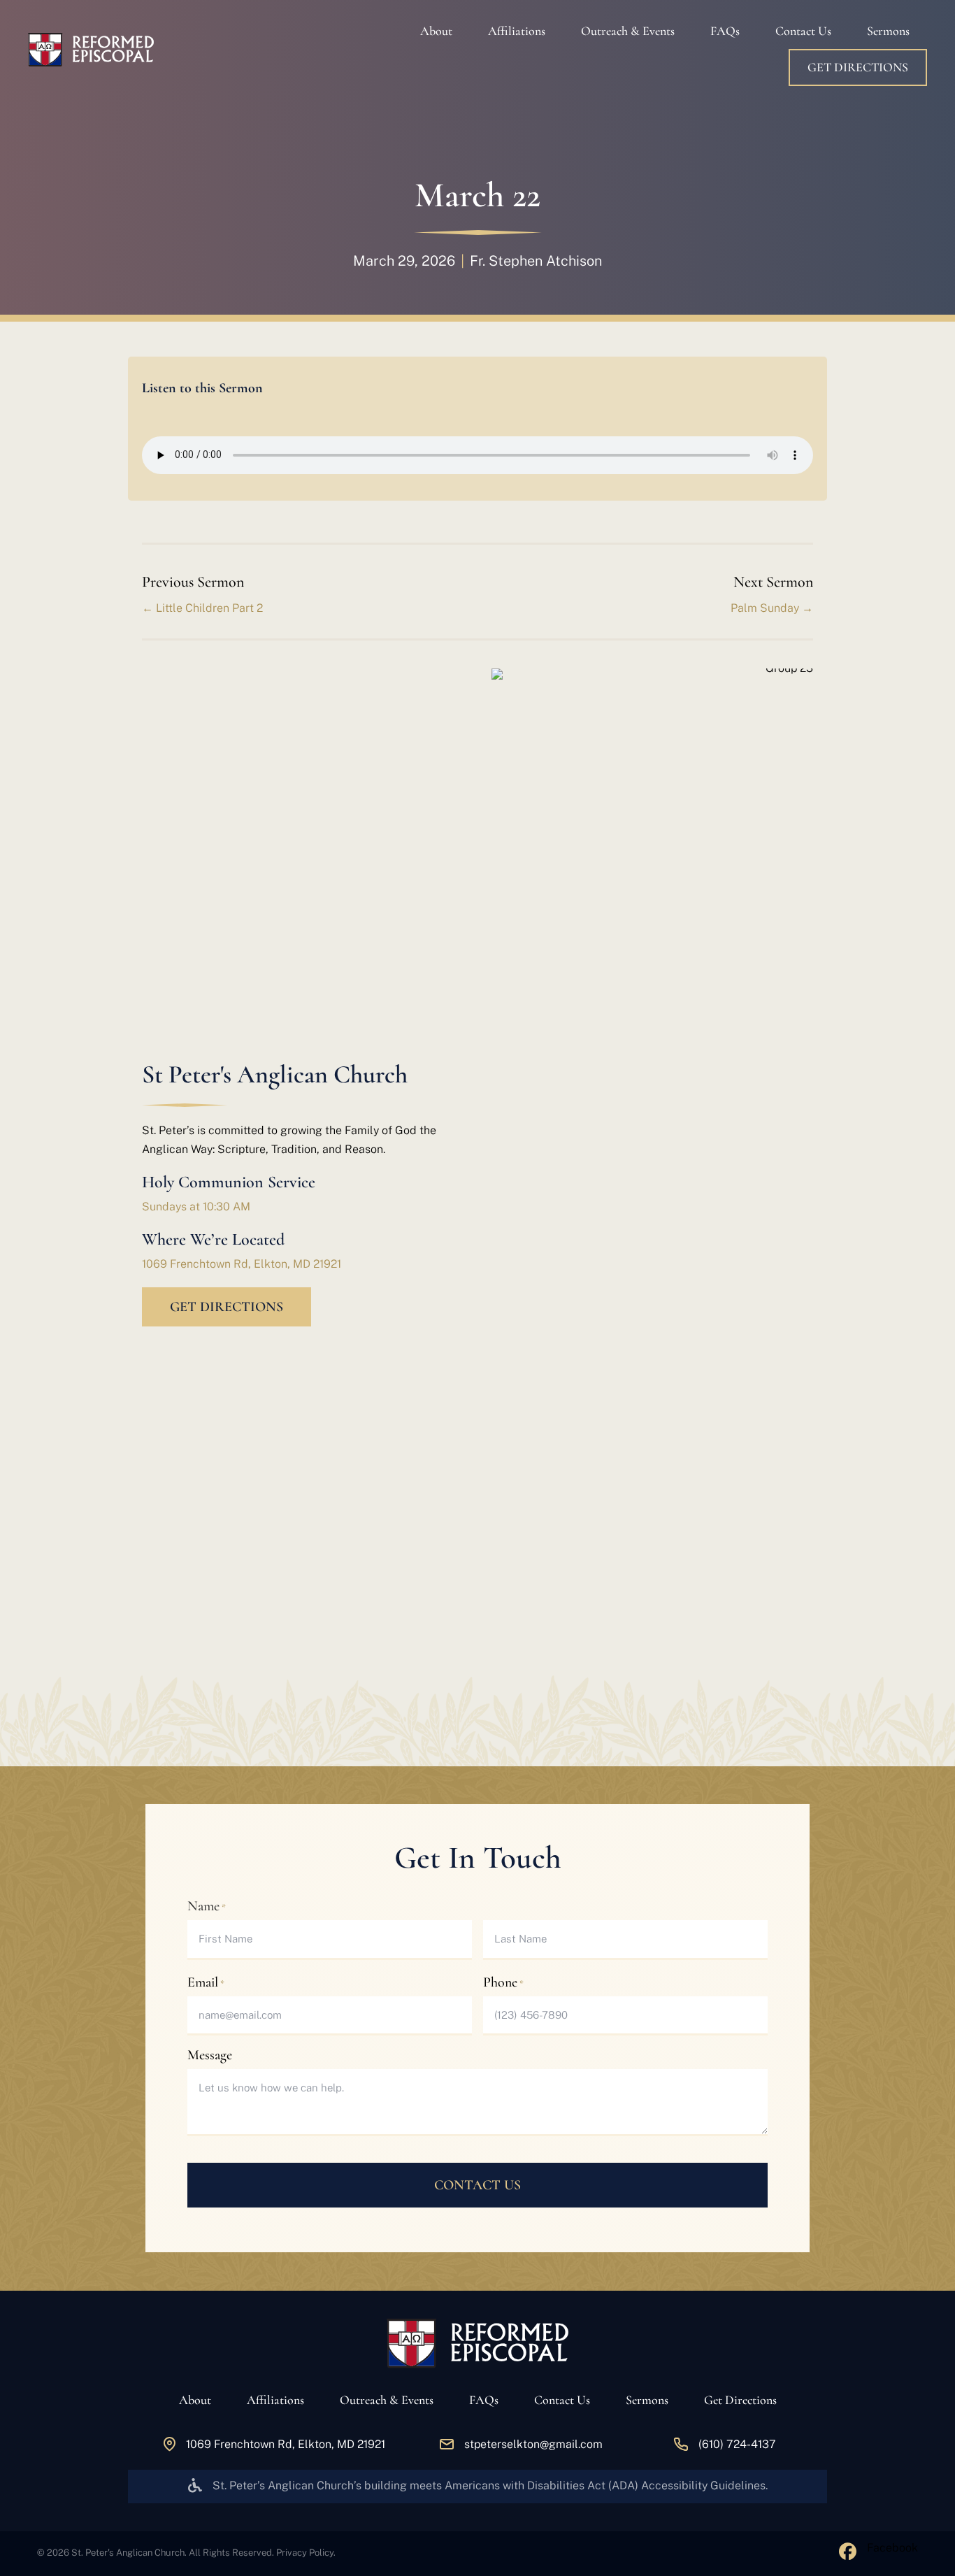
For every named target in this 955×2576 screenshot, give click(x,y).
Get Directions (858, 67)
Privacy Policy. (306, 2553)
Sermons (888, 31)
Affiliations (517, 31)
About (436, 31)
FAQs (725, 31)
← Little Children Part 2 (202, 608)
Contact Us (803, 31)
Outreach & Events (628, 31)
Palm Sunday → (772, 608)
